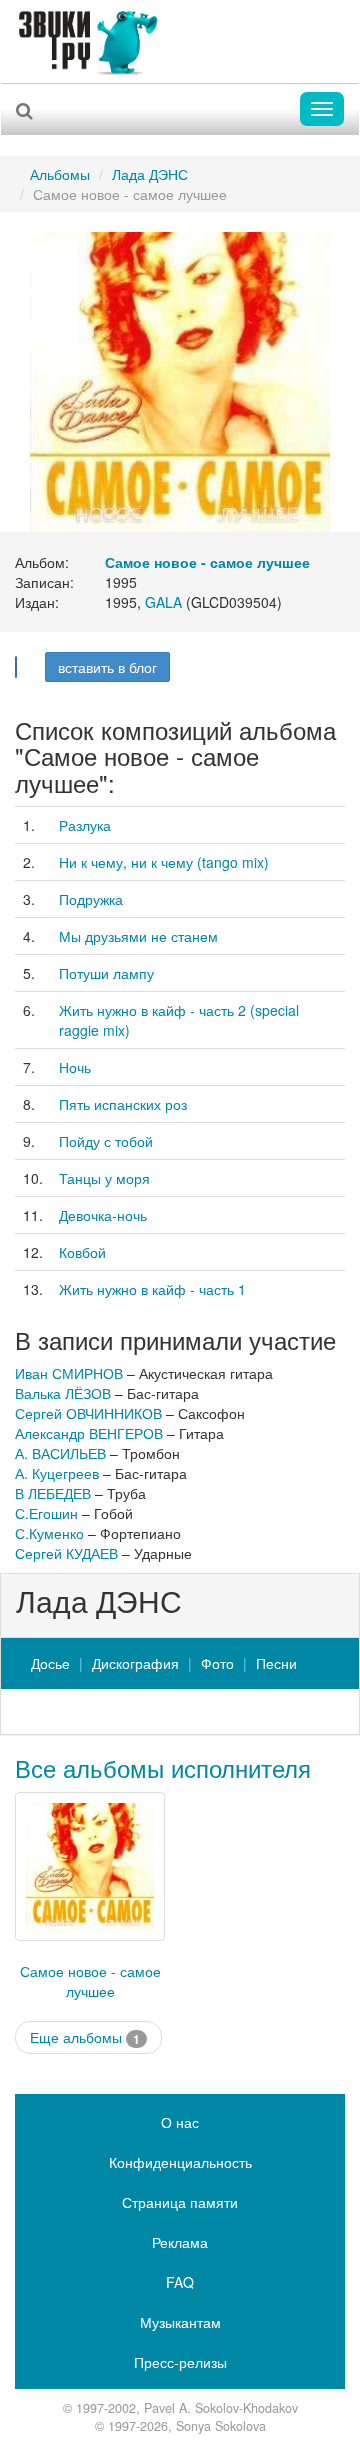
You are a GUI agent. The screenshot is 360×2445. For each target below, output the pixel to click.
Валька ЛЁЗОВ (63, 1393)
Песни (276, 1663)
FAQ (180, 2282)
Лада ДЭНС (150, 174)
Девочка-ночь (103, 1215)
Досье (50, 1663)
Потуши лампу (106, 973)
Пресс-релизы (180, 2362)
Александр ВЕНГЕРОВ (89, 1433)
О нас (180, 2122)
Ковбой (82, 1252)
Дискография (135, 1663)
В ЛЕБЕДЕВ (53, 1493)
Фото (217, 1663)
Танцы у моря (104, 1178)
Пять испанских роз (123, 1104)
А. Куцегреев (57, 1473)
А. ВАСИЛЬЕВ (60, 1453)
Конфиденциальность (180, 2162)
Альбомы (60, 174)
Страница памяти (180, 2202)
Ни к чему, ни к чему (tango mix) (164, 862)
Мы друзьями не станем (138, 936)
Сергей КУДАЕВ (66, 1553)
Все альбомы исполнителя (163, 1767)
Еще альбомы (85, 2037)
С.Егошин (46, 1513)
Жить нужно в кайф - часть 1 (152, 1289)
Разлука (85, 825)
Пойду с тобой (106, 1141)
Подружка (91, 899)
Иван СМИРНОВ (69, 1373)
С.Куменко (49, 1533)
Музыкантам (180, 2322)
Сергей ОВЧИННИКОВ (88, 1413)
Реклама (180, 2242)
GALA (163, 602)
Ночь (75, 1067)
